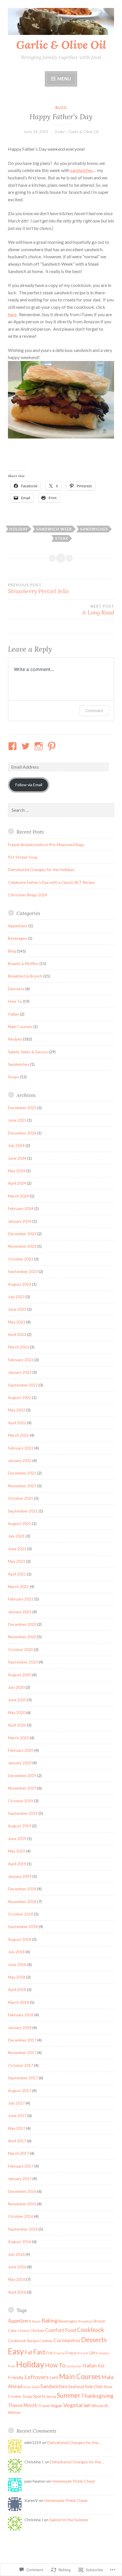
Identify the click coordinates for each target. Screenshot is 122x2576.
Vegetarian (77, 2405)
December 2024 (22, 1133)
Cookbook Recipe (23, 2341)
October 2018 (21, 1914)
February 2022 (21, 1448)
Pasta (27, 2387)
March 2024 (18, 1196)
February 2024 (21, 1208)
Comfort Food (61, 2330)
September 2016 (23, 2229)
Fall (29, 2352)
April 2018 (17, 1989)
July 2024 (16, 1145)
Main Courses (20, 1026)
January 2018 (20, 2028)
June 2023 (17, 1309)
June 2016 (17, 2267)
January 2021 (20, 1612)
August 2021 (20, 1523)
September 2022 (23, 1385)
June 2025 (17, 1120)
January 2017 (20, 2179)
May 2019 (17, 1851)
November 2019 (22, 1788)
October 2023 (21, 1259)
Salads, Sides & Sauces (28, 1052)
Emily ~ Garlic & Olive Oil (77, 132)
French (83, 2353)
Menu (64, 78)
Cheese (23, 2331)
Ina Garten (74, 2366)
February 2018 (21, 2015)
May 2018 (17, 1977)
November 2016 (22, 2204)
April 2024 (17, 1183)
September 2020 (23, 1662)
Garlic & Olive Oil (61, 45)
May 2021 (17, 1561)
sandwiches (82, 170)
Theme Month (23, 2405)
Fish (50, 2353)
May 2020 (17, 1712)
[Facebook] (13, 746)
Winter (14, 2412)
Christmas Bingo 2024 (28, 895)
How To (15, 1001)
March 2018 (18, 2002)
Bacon (36, 2321)
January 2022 (20, 1460)
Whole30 (100, 2406)
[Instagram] (40, 746)
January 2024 (20, 1221)
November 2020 (22, 1637)
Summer (69, 2395)
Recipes (15, 1039)
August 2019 (20, 1826)
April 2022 (17, 1423)
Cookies (46, 2341)
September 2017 (23, 2078)
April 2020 (17, 1725)
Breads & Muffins (23, 963)
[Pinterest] (53, 746)
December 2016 (22, 2191)
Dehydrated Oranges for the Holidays (41, 869)
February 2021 (21, 1599)
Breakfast (86, 2321)
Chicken (37, 2330)
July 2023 (16, 1297)
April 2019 (17, 1864)
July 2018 (16, 1952)
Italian (13, 1014)
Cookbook (91, 2330)
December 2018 (22, 1889)
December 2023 (22, 1234)
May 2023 (17, 1322)
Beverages (17, 938)
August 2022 (20, 1397)
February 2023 (21, 1360)
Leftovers (37, 2377)
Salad (36, 2387)
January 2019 (20, 1876)
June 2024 (17, 1158)
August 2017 (20, 2091)
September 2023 (23, 1271)
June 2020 (17, 1700)
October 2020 (21, 1649)
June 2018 (17, 1964)
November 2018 (22, 1901)
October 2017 (21, 2065)
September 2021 (23, 1511)
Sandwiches (94, 529)
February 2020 (21, 1750)
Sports (39, 2396)
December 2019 (22, 1775)
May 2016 (17, 2279)
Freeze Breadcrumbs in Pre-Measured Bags (46, 845)
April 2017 (17, 2141)
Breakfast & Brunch (25, 976)
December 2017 (22, 2040)
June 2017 (17, 2115)
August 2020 (20, 1675)
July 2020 (16, 1687)
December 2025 (22, 1108)
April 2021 (17, 1574)
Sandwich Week (54, 529)
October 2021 (21, 1498)
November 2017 (22, 2052)
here (12, 314)
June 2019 (17, 1838)
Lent (54, 2377)
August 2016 (20, 2242)
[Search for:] (61, 810)
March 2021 (18, 1586)
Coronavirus (67, 2340)
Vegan (56, 2405)
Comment (94, 711)
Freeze (71, 2353)
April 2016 (17, 2292)
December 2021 (22, 1473)
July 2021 (16, 1536)
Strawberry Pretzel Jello (38, 589)
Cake (12, 2330)
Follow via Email (29, 785)
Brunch (100, 2321)
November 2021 (22, 1486)
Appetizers (18, 926)
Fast (39, 2352)
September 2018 (23, 1926)
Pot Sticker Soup (23, 857)
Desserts (16, 989)
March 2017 (18, 2153)
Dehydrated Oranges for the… (74, 2442)
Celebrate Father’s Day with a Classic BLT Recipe (51, 882)
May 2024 (17, 1171)
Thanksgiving (97, 2396)
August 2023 (20, 1284)
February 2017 (21, 2166)
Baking (49, 2321)
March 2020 (18, 1738)
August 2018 (20, 1939)
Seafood (76, 2386)
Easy (16, 2351)
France (59, 2353)
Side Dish (94, 2386)
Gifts (93, 2353)
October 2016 (21, 2216)
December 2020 (22, 1624)
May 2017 (17, 2128)
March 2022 (18, 1435)
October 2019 (21, 1801)
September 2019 (23, 1813)
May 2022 (17, 1410)
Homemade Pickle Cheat (73, 2481)
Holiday (19, 529)
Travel (44, 2406)
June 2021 (17, 1549)
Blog (61, 108)
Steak (62, 538)
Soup (27, 2396)
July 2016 (16, 2254)
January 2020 (20, 1763)
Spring (51, 2396)
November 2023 (22, 1246)
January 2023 (20, 1372)
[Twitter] (27, 746)
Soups (13, 1077)
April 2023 (17, 1334)
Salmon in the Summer (69, 2520)
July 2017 (16, 2103)
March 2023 (18, 1347)
